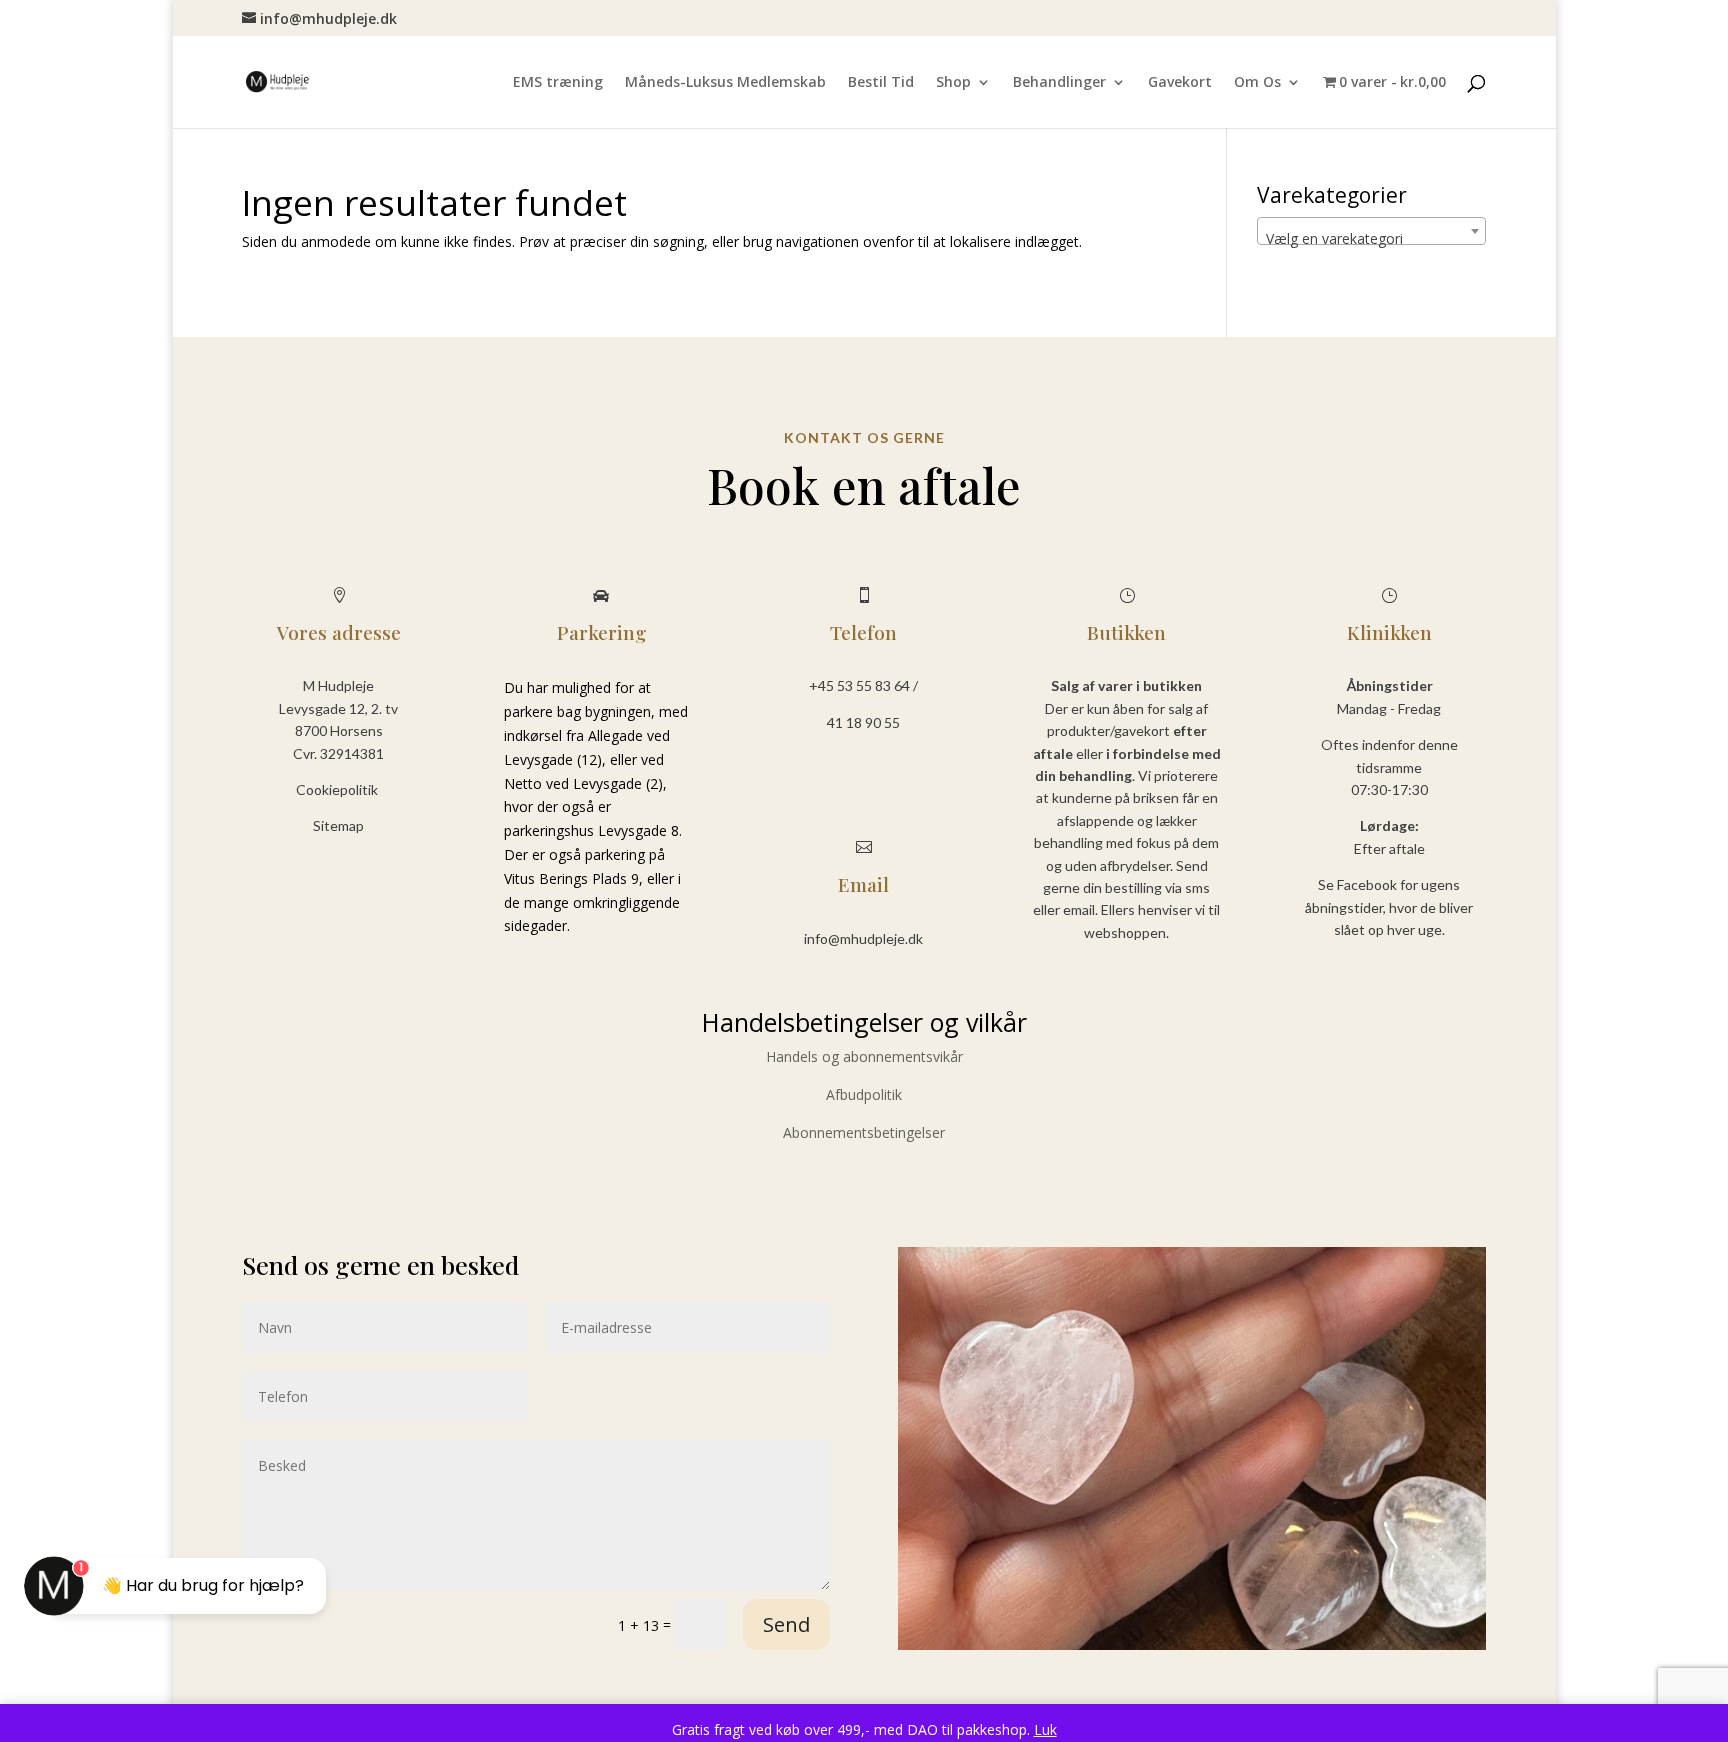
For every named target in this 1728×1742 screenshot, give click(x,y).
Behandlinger (1059, 83)
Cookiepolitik (338, 789)
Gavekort (1180, 83)
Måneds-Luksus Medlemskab (725, 83)
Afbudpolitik (864, 1094)
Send (786, 1624)
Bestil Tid (881, 83)
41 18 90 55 (863, 722)
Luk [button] (1045, 1729)
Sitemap (338, 825)
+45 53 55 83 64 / (863, 685)
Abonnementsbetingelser (864, 1132)
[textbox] (1372, 239)
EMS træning (558, 83)
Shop (953, 83)
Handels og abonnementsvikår (864, 1056)
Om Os (1257, 83)
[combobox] (1372, 231)
